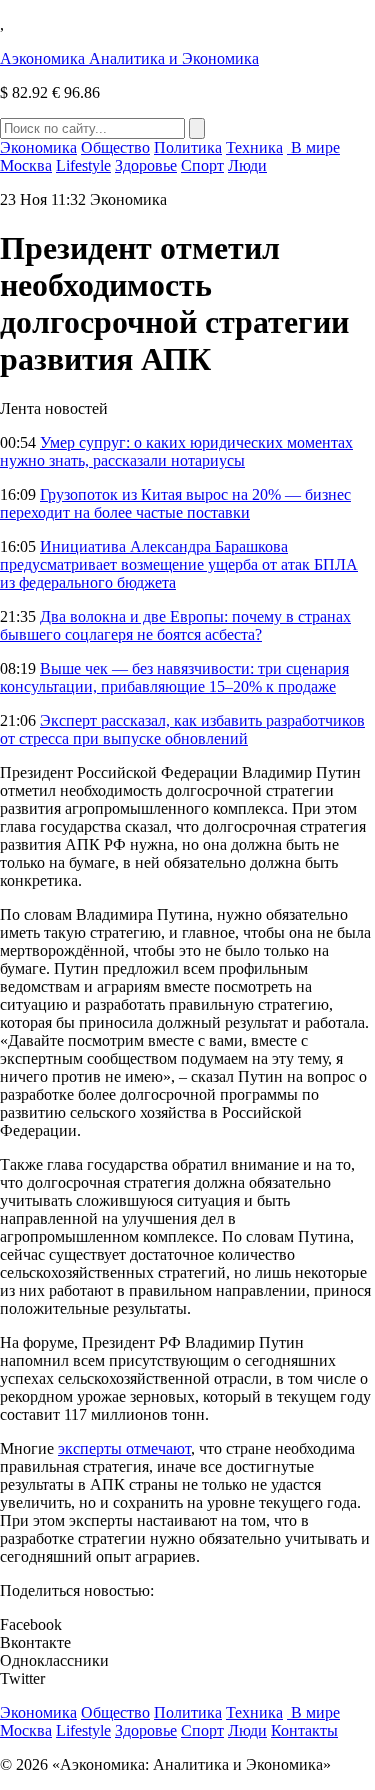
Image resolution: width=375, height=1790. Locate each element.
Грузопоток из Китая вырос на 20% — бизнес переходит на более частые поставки (175, 503)
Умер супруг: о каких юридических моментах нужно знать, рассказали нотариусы (176, 451)
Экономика (38, 147)
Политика (188, 147)
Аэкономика (129, 58)
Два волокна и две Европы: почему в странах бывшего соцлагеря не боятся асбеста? (175, 625)
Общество (115, 147)
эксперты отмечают (124, 1448)
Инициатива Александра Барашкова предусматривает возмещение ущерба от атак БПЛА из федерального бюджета (179, 564)
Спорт (202, 165)
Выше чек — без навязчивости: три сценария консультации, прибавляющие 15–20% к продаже (174, 677)
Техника (254, 147)
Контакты (304, 1730)
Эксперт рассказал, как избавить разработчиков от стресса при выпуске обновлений (182, 729)
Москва (26, 165)
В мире (313, 147)
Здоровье (146, 165)
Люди (247, 165)
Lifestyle (83, 165)
